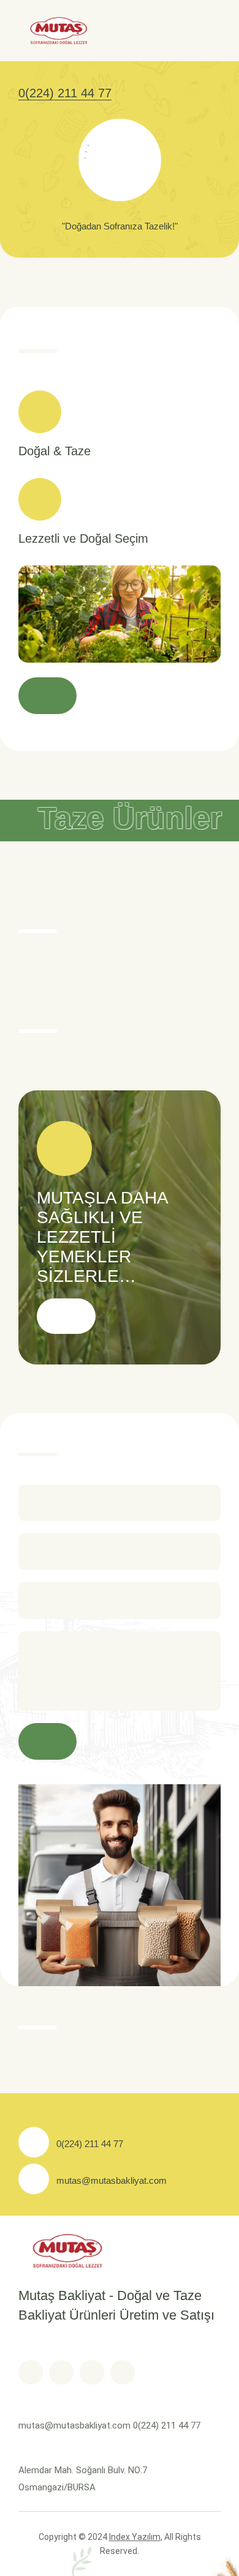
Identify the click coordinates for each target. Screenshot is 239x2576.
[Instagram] (123, 2372)
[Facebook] (31, 2372)
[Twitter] (61, 2372)
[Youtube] (92, 2372)
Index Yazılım (135, 2537)
